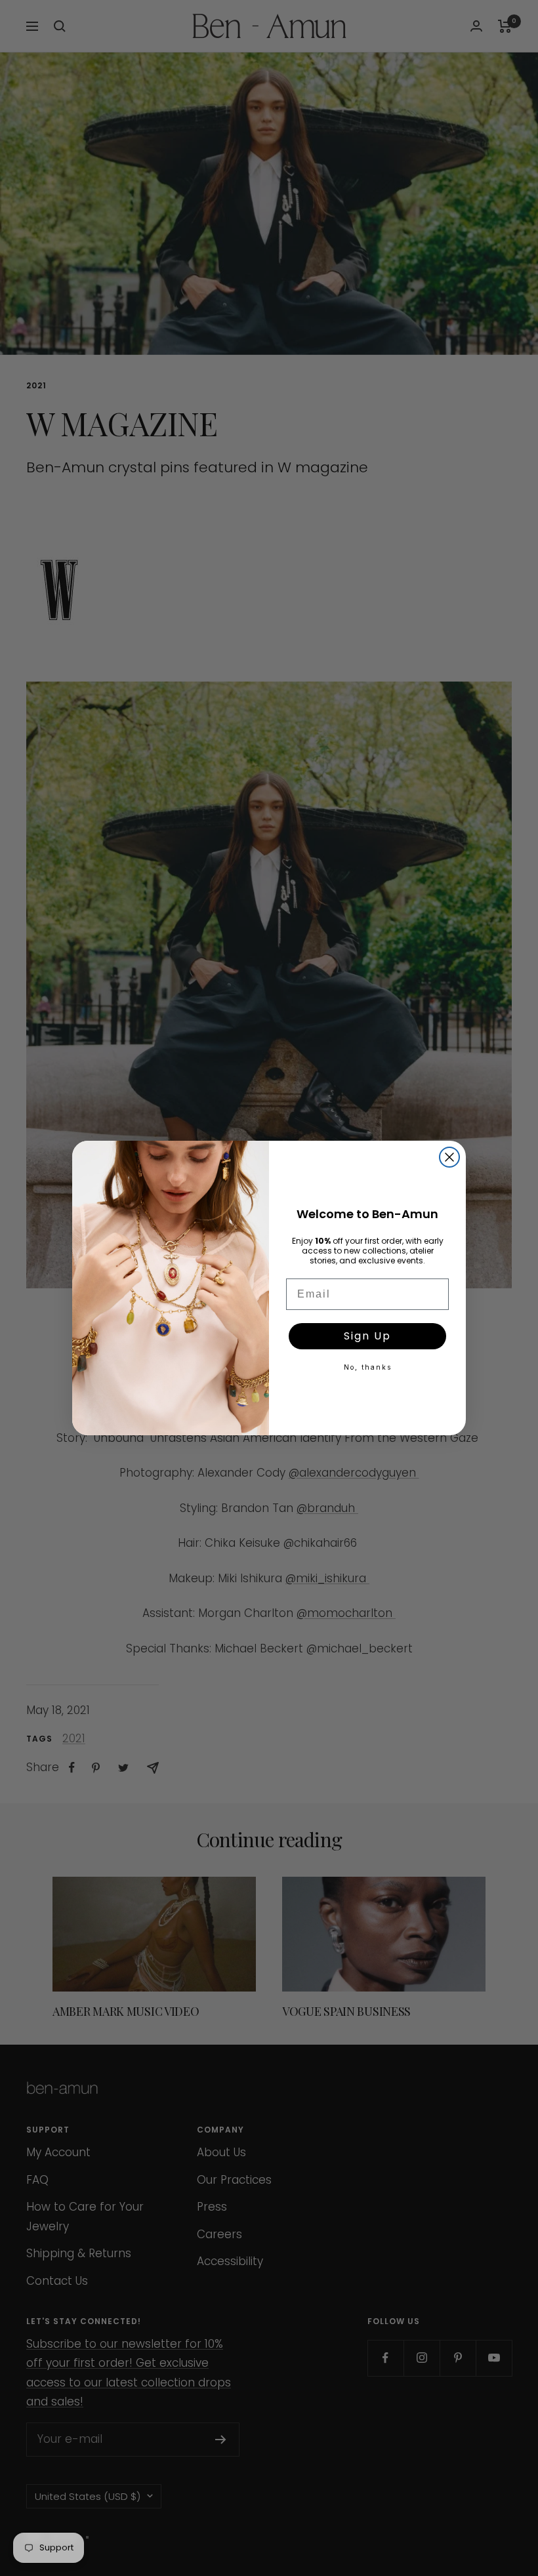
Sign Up (367, 1336)
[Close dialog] (449, 1157)
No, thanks (368, 1367)
